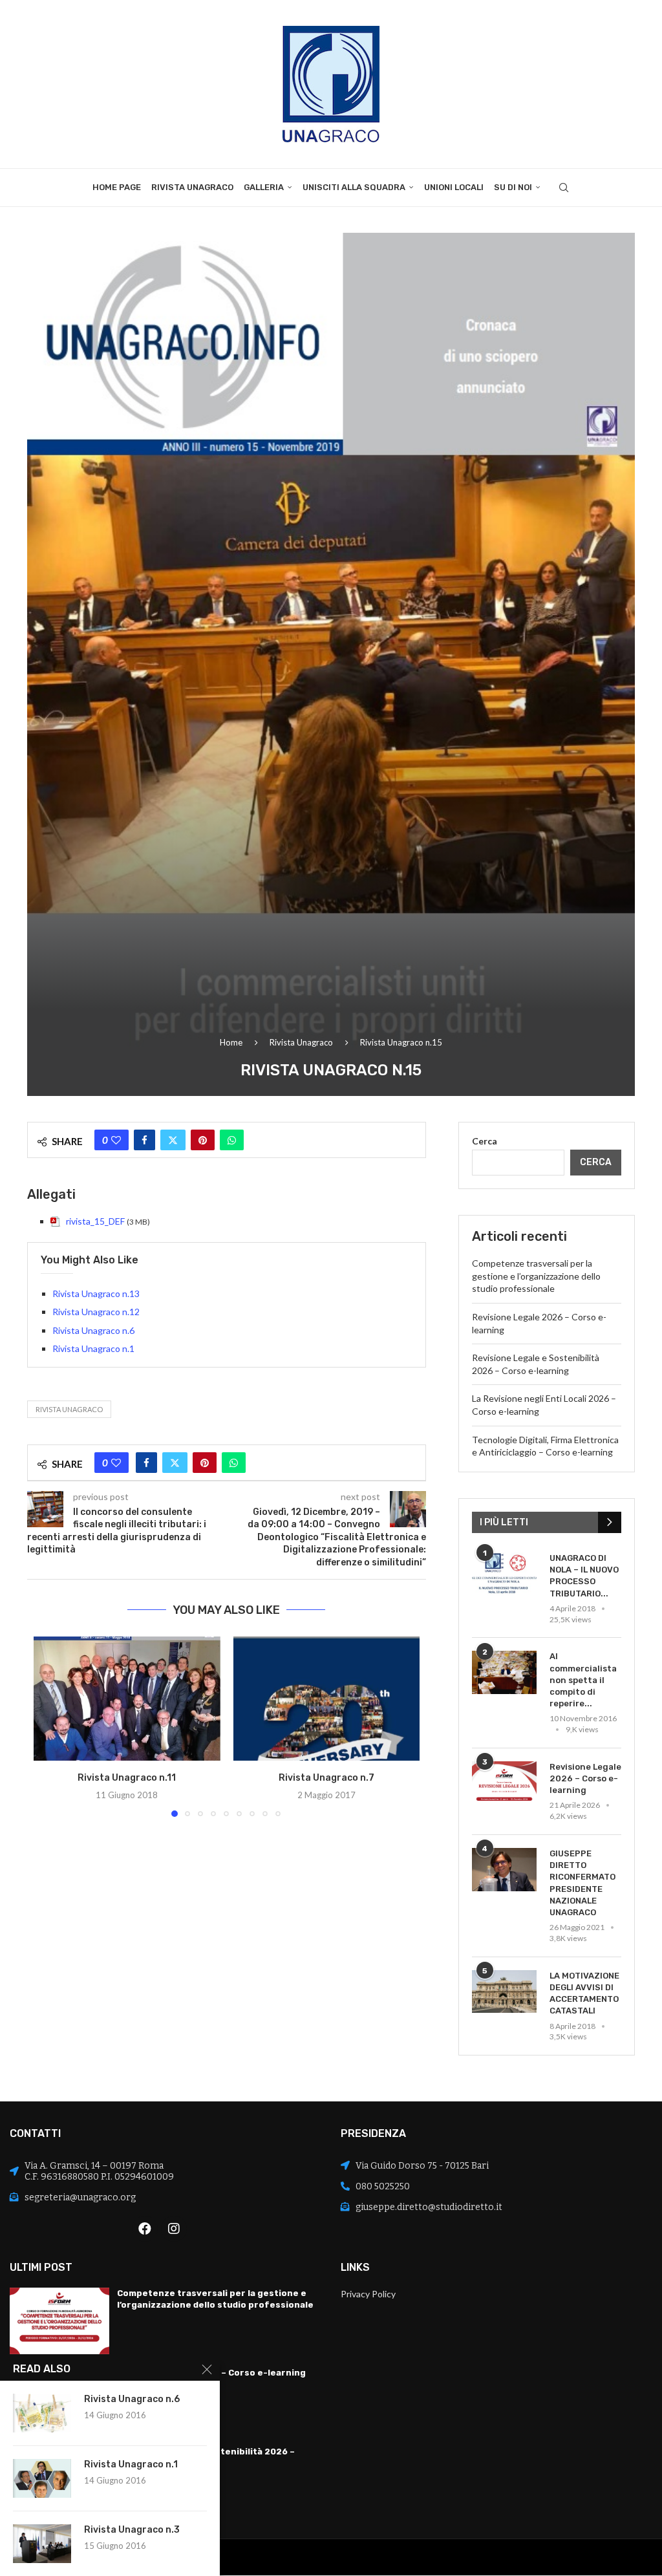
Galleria (264, 187)
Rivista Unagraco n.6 (93, 1330)
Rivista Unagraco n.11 (127, 1778)
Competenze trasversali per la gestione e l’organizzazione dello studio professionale (536, 1276)
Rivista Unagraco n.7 (326, 1778)
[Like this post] (116, 1140)
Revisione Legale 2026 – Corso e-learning (585, 1778)
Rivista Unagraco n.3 (132, 2530)
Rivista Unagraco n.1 (93, 1348)
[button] (51, 1726)
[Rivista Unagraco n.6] (42, 2413)
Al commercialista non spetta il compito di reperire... (583, 1680)
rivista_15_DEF (95, 1221)
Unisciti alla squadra (354, 187)
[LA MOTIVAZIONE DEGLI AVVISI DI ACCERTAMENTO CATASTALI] (504, 1992)
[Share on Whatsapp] (232, 1140)
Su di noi (513, 187)
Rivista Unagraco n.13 (96, 1293)
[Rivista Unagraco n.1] (42, 2478)
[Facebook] (145, 2229)
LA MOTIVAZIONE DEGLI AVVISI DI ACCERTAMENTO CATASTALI (584, 1993)
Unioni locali (454, 187)
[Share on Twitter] (173, 1140)
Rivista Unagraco (192, 187)
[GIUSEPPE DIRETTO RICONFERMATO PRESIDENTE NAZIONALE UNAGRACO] (504, 1870)
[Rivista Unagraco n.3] (42, 2544)
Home (231, 1042)
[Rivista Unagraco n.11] (127, 1699)
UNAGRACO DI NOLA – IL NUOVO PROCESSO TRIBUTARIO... (584, 1576)
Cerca (485, 1141)
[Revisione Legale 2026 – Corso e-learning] (504, 1783)
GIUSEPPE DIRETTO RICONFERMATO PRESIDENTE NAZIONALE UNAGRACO (582, 1883)
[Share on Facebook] (144, 1140)
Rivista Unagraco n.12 (96, 1312)
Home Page (117, 187)
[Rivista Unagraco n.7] (327, 1699)
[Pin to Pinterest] (203, 1140)
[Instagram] (174, 2229)
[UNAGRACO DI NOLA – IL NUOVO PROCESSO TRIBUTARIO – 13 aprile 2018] (504, 1574)
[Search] (564, 188)
